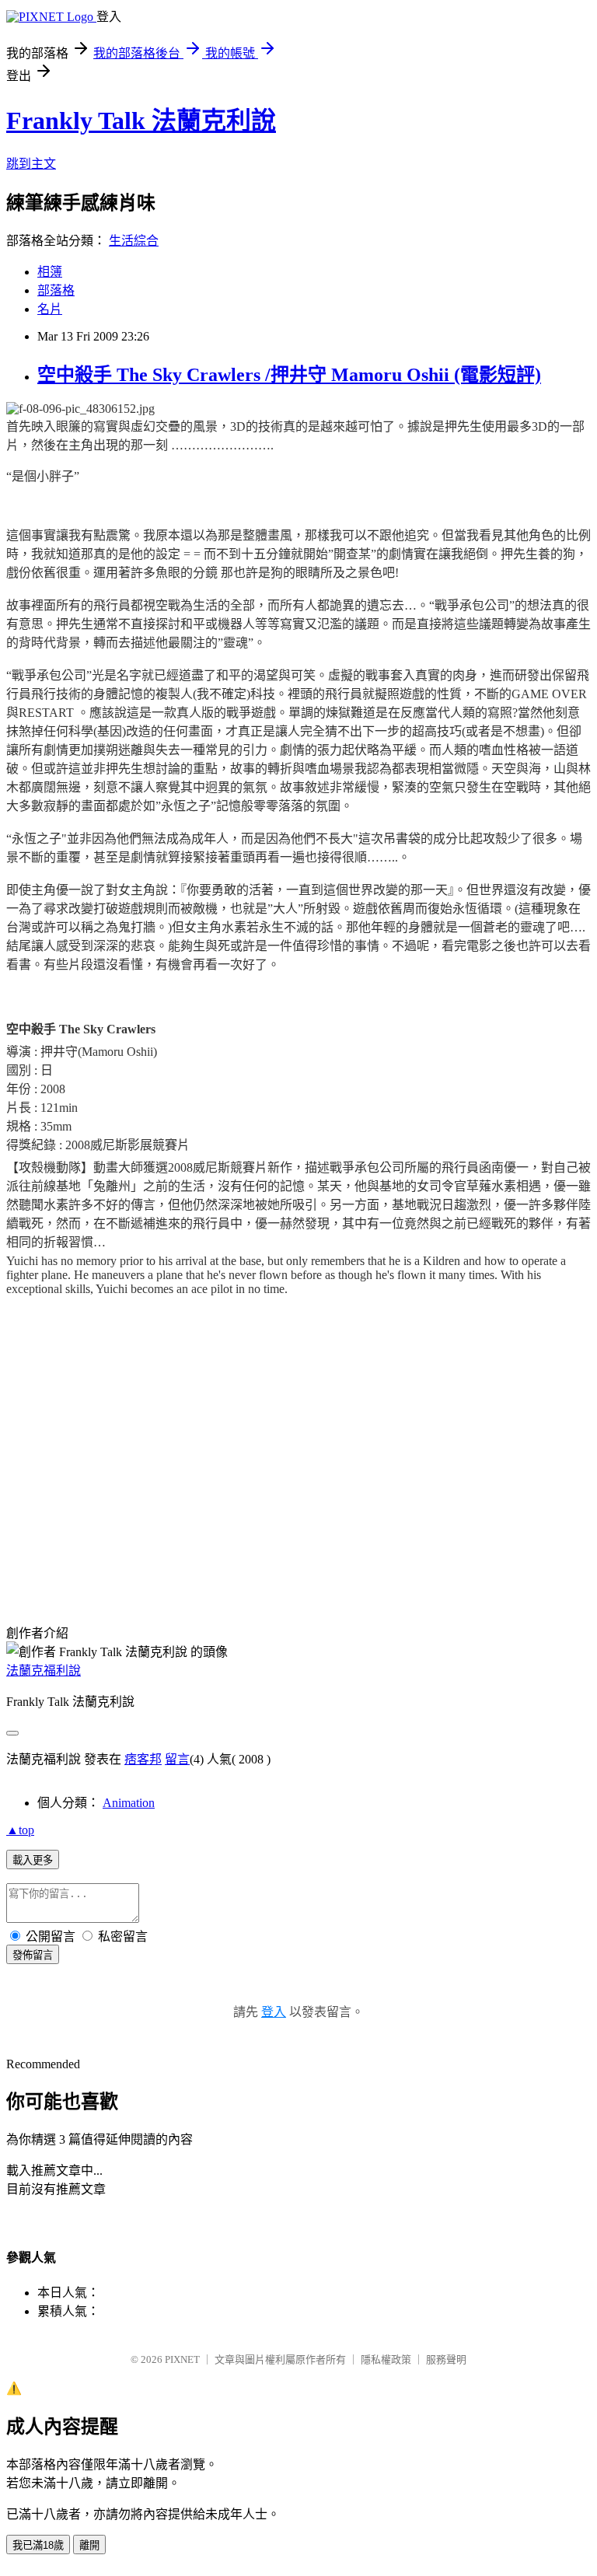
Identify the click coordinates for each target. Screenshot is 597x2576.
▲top (20, 1830)
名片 (50, 309)
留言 (177, 1759)
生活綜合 (134, 241)
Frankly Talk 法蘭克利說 (141, 121)
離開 (89, 2545)
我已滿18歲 (38, 2545)
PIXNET (182, 2359)
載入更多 (33, 1860)
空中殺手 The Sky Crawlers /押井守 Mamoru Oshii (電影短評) (289, 375)
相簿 (50, 272)
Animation (129, 1803)
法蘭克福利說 (44, 1671)
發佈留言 (33, 1955)
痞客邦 (143, 1759)
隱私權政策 (386, 2359)
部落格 (56, 290)
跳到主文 (31, 164)
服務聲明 (446, 2359)
